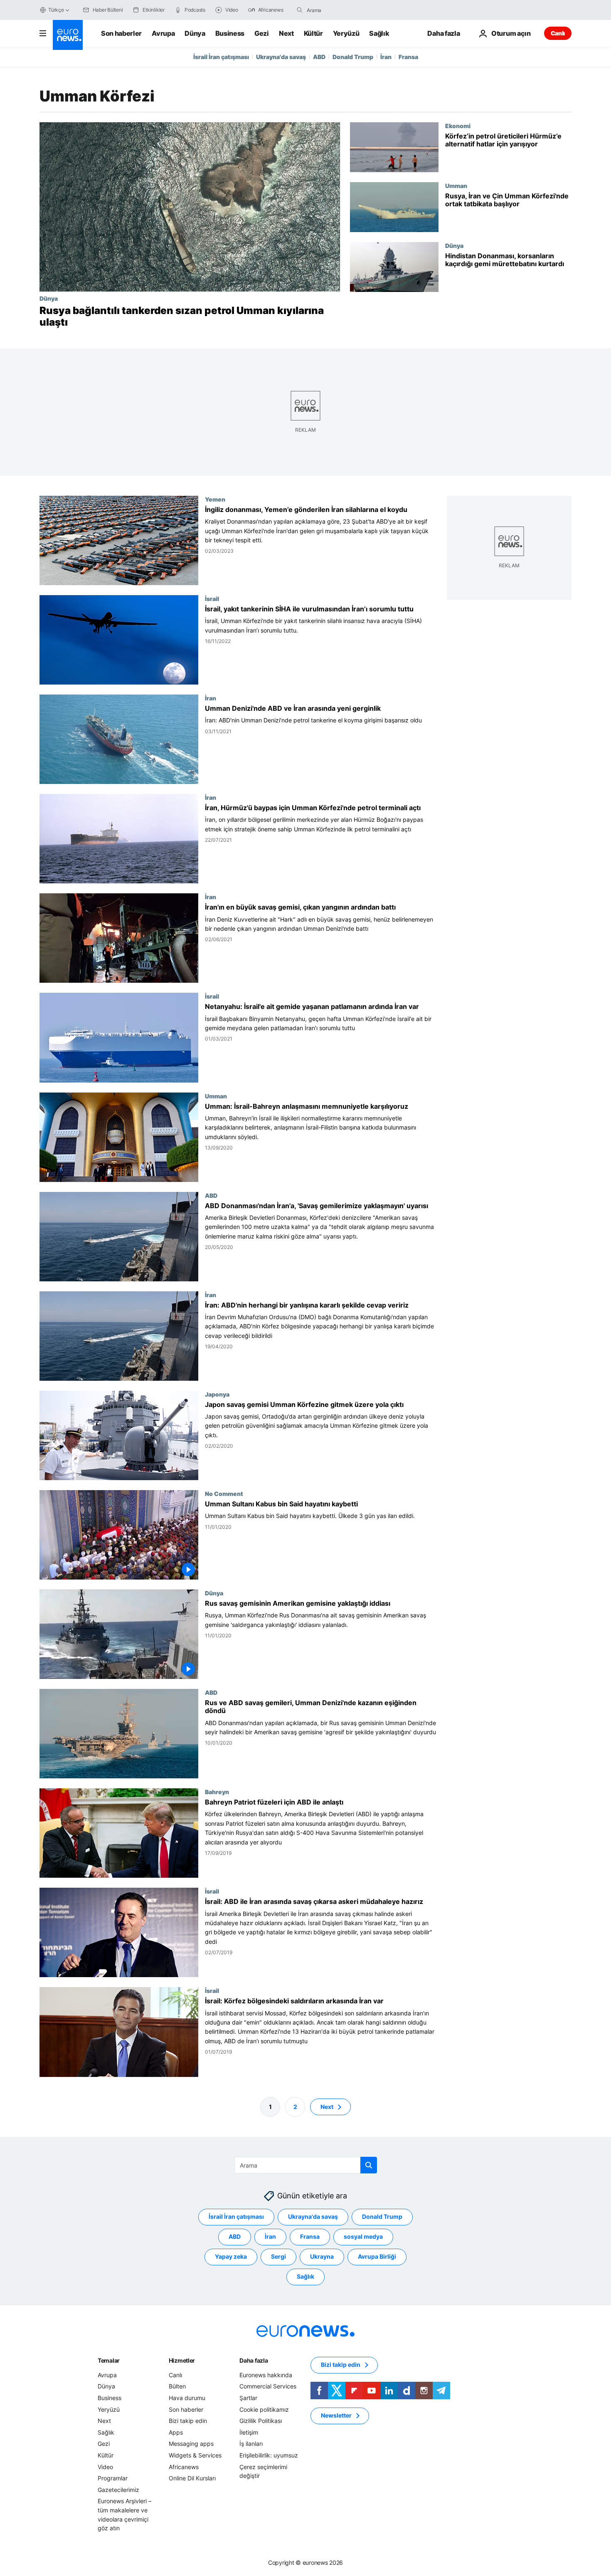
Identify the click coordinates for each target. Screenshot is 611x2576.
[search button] (300, 10)
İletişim (249, 2432)
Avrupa (163, 33)
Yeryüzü (346, 33)
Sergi (278, 2256)
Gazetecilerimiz (118, 2489)
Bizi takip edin (188, 2421)
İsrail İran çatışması (221, 57)
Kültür (313, 33)
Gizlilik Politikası (261, 2421)
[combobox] (342, 10)
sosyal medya (363, 2236)
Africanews (184, 2466)
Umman (456, 185)
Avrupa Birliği (377, 2256)
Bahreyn (217, 1792)
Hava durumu (187, 2398)
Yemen (215, 499)
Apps (176, 2432)
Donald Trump (353, 57)
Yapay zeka (231, 2256)
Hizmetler (182, 2360)
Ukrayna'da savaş (281, 57)
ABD (319, 57)
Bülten (177, 2386)
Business (230, 33)
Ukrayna (322, 2256)
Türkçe (56, 10)
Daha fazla (254, 2360)
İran (386, 57)
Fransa (408, 57)
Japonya (217, 1394)
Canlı (558, 33)
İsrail (212, 598)
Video (105, 2466)
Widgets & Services (195, 2455)
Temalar (109, 2360)
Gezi (262, 33)
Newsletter (336, 2415)
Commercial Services (268, 2386)
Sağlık (379, 33)
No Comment (224, 1493)
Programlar (113, 2478)
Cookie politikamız (264, 2409)
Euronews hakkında (266, 2375)
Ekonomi (458, 126)
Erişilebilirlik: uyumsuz (269, 2455)
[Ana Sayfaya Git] (68, 35)
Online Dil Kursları (192, 2478)
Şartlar (248, 2398)
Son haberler (121, 33)
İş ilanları (251, 2444)
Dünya (195, 33)
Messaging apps (191, 2444)
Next (286, 33)
